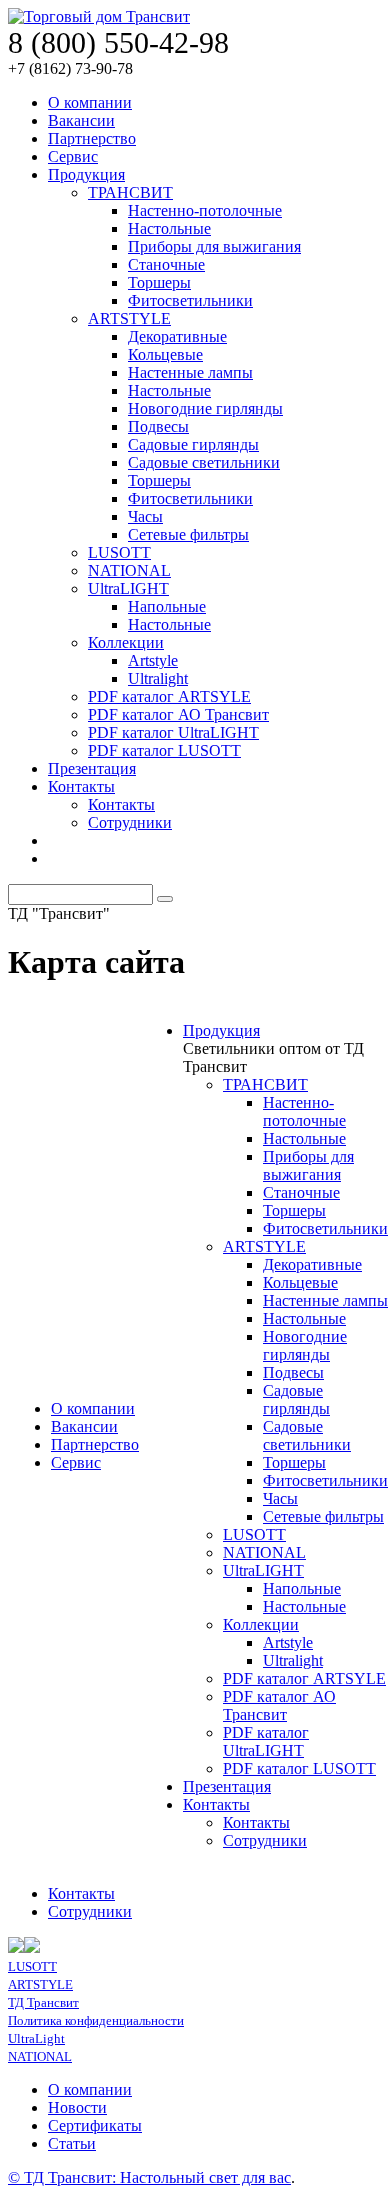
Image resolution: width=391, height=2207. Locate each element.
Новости (77, 2107)
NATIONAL (129, 570)
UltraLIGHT (128, 588)
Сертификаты (95, 2125)
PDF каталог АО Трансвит (178, 714)
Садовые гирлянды (193, 444)
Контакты (81, 786)
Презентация (92, 768)
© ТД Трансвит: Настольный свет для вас (149, 2177)
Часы (145, 516)
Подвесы (158, 426)
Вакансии (81, 120)
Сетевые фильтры (188, 534)
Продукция (86, 174)
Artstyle (153, 660)
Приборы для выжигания (214, 246)
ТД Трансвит (43, 2002)
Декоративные (177, 336)
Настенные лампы (190, 372)
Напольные (167, 606)
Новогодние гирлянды (205, 408)
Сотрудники (130, 822)
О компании (90, 102)
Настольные (169, 228)
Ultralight (158, 678)
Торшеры (159, 282)
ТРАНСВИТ (130, 192)
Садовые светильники (204, 462)
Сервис (73, 156)
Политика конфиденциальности (96, 2020)
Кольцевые (165, 354)
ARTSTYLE (129, 318)
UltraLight (36, 2038)
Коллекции (126, 642)
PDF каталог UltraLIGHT (173, 732)
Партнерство (92, 138)
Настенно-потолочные (205, 210)
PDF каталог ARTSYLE (169, 696)
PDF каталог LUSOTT (164, 750)
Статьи (72, 2143)
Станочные (166, 264)
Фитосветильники (190, 300)
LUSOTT (119, 552)
